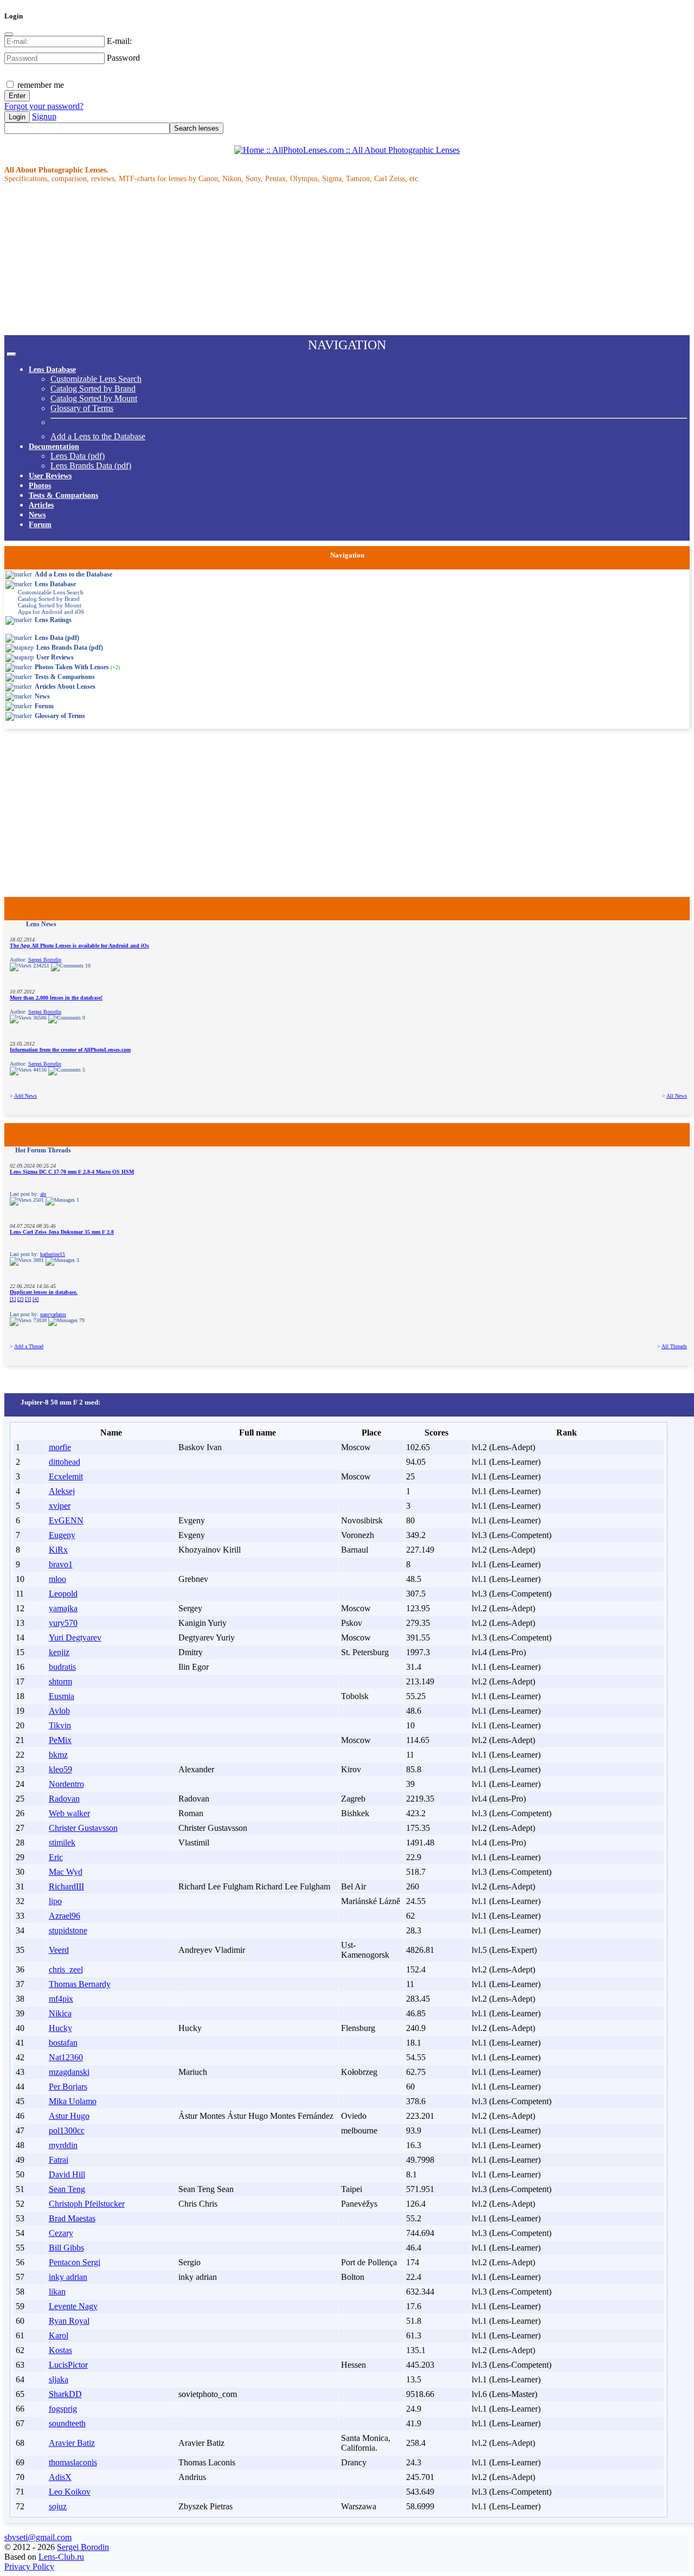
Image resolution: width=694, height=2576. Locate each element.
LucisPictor (68, 2365)
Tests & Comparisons (63, 495)
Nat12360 (66, 2057)
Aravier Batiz (72, 2443)
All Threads (674, 1346)
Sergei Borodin (45, 960)
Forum (40, 525)
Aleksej (62, 1491)
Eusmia (62, 1696)
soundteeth (67, 2423)
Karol (59, 2335)
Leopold (63, 1594)
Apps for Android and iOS (51, 612)
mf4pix (61, 1999)
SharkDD (65, 2394)
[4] (36, 1299)
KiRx (58, 1550)
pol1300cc (67, 2130)
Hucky (60, 2028)
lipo (55, 1901)
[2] (20, 1299)
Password (123, 58)
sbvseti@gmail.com (38, 2537)
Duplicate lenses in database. (44, 1292)
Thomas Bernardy (80, 1984)
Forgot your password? (44, 106)
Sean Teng (67, 2189)
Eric (56, 1857)
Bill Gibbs (66, 2248)
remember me (40, 85)
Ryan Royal (69, 2321)
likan (57, 2292)
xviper (60, 1506)
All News (677, 1096)
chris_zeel (66, 1969)
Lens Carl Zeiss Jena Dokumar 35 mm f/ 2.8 (62, 1232)
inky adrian (68, 2277)
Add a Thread (29, 1346)
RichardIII (66, 1886)
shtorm (60, 1681)
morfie (60, 1447)
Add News (25, 1096)
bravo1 (61, 1564)
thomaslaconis (73, 2462)
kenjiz (59, 1652)
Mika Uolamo (73, 2101)
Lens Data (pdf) (78, 456)
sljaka (59, 2379)
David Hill (67, 2174)
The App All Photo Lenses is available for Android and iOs (79, 946)
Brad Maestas (72, 2218)
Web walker (69, 1813)
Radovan (64, 1799)
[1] (13, 1299)
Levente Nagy (73, 2306)
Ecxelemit (66, 1476)
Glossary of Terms (82, 408)
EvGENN (66, 1520)
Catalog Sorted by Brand (93, 389)
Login (17, 117)
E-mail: (119, 41)
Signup (44, 116)
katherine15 (53, 1254)
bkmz (58, 1755)
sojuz (58, 2506)
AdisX (60, 2477)
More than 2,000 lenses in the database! (56, 998)
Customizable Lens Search (96, 379)
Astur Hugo (69, 2116)
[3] (28, 1299)
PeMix (60, 1740)
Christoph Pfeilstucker (87, 2204)
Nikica (60, 2013)
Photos (40, 486)
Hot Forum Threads (43, 1150)
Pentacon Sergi (75, 2262)
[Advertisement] (330, 259)
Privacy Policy (29, 2567)
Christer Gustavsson (83, 1828)
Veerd (59, 1950)
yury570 (63, 1623)
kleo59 (60, 1769)
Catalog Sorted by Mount (94, 398)
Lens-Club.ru (61, 2557)
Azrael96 (65, 1916)
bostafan (63, 2043)
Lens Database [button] (52, 370)
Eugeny (62, 1535)
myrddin (63, 2145)
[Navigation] (11, 354)
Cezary (61, 2233)
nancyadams (53, 1314)
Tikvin (60, 1725)
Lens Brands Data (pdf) (91, 466)
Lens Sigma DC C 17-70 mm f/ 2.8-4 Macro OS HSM (72, 1172)
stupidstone (68, 1930)
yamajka (63, 1608)
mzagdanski (69, 2072)
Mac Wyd (66, 1872)
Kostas (60, 2350)
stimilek (62, 1843)
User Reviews (50, 476)
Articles (41, 505)
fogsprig (63, 2409)
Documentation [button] (54, 447)
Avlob (59, 1711)
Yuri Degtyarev (75, 1638)
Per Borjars (68, 2087)
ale (43, 1194)
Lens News (41, 924)
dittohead (65, 1462)
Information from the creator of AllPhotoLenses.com (70, 1050)
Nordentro (66, 1784)
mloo (57, 1579)
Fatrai (59, 2160)
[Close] (9, 34)
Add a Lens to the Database (98, 436)
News (37, 515)
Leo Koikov (70, 2492)
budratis (62, 1667)
